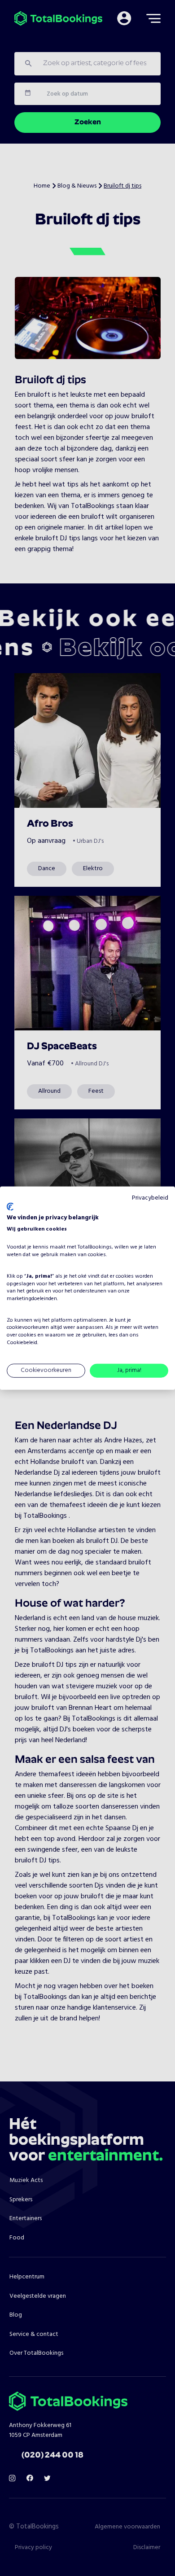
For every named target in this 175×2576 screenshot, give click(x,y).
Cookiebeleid (22, 1343)
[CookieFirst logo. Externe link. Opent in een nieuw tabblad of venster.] (10, 1207)
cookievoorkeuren (28, 1327)
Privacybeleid (150, 1198)
